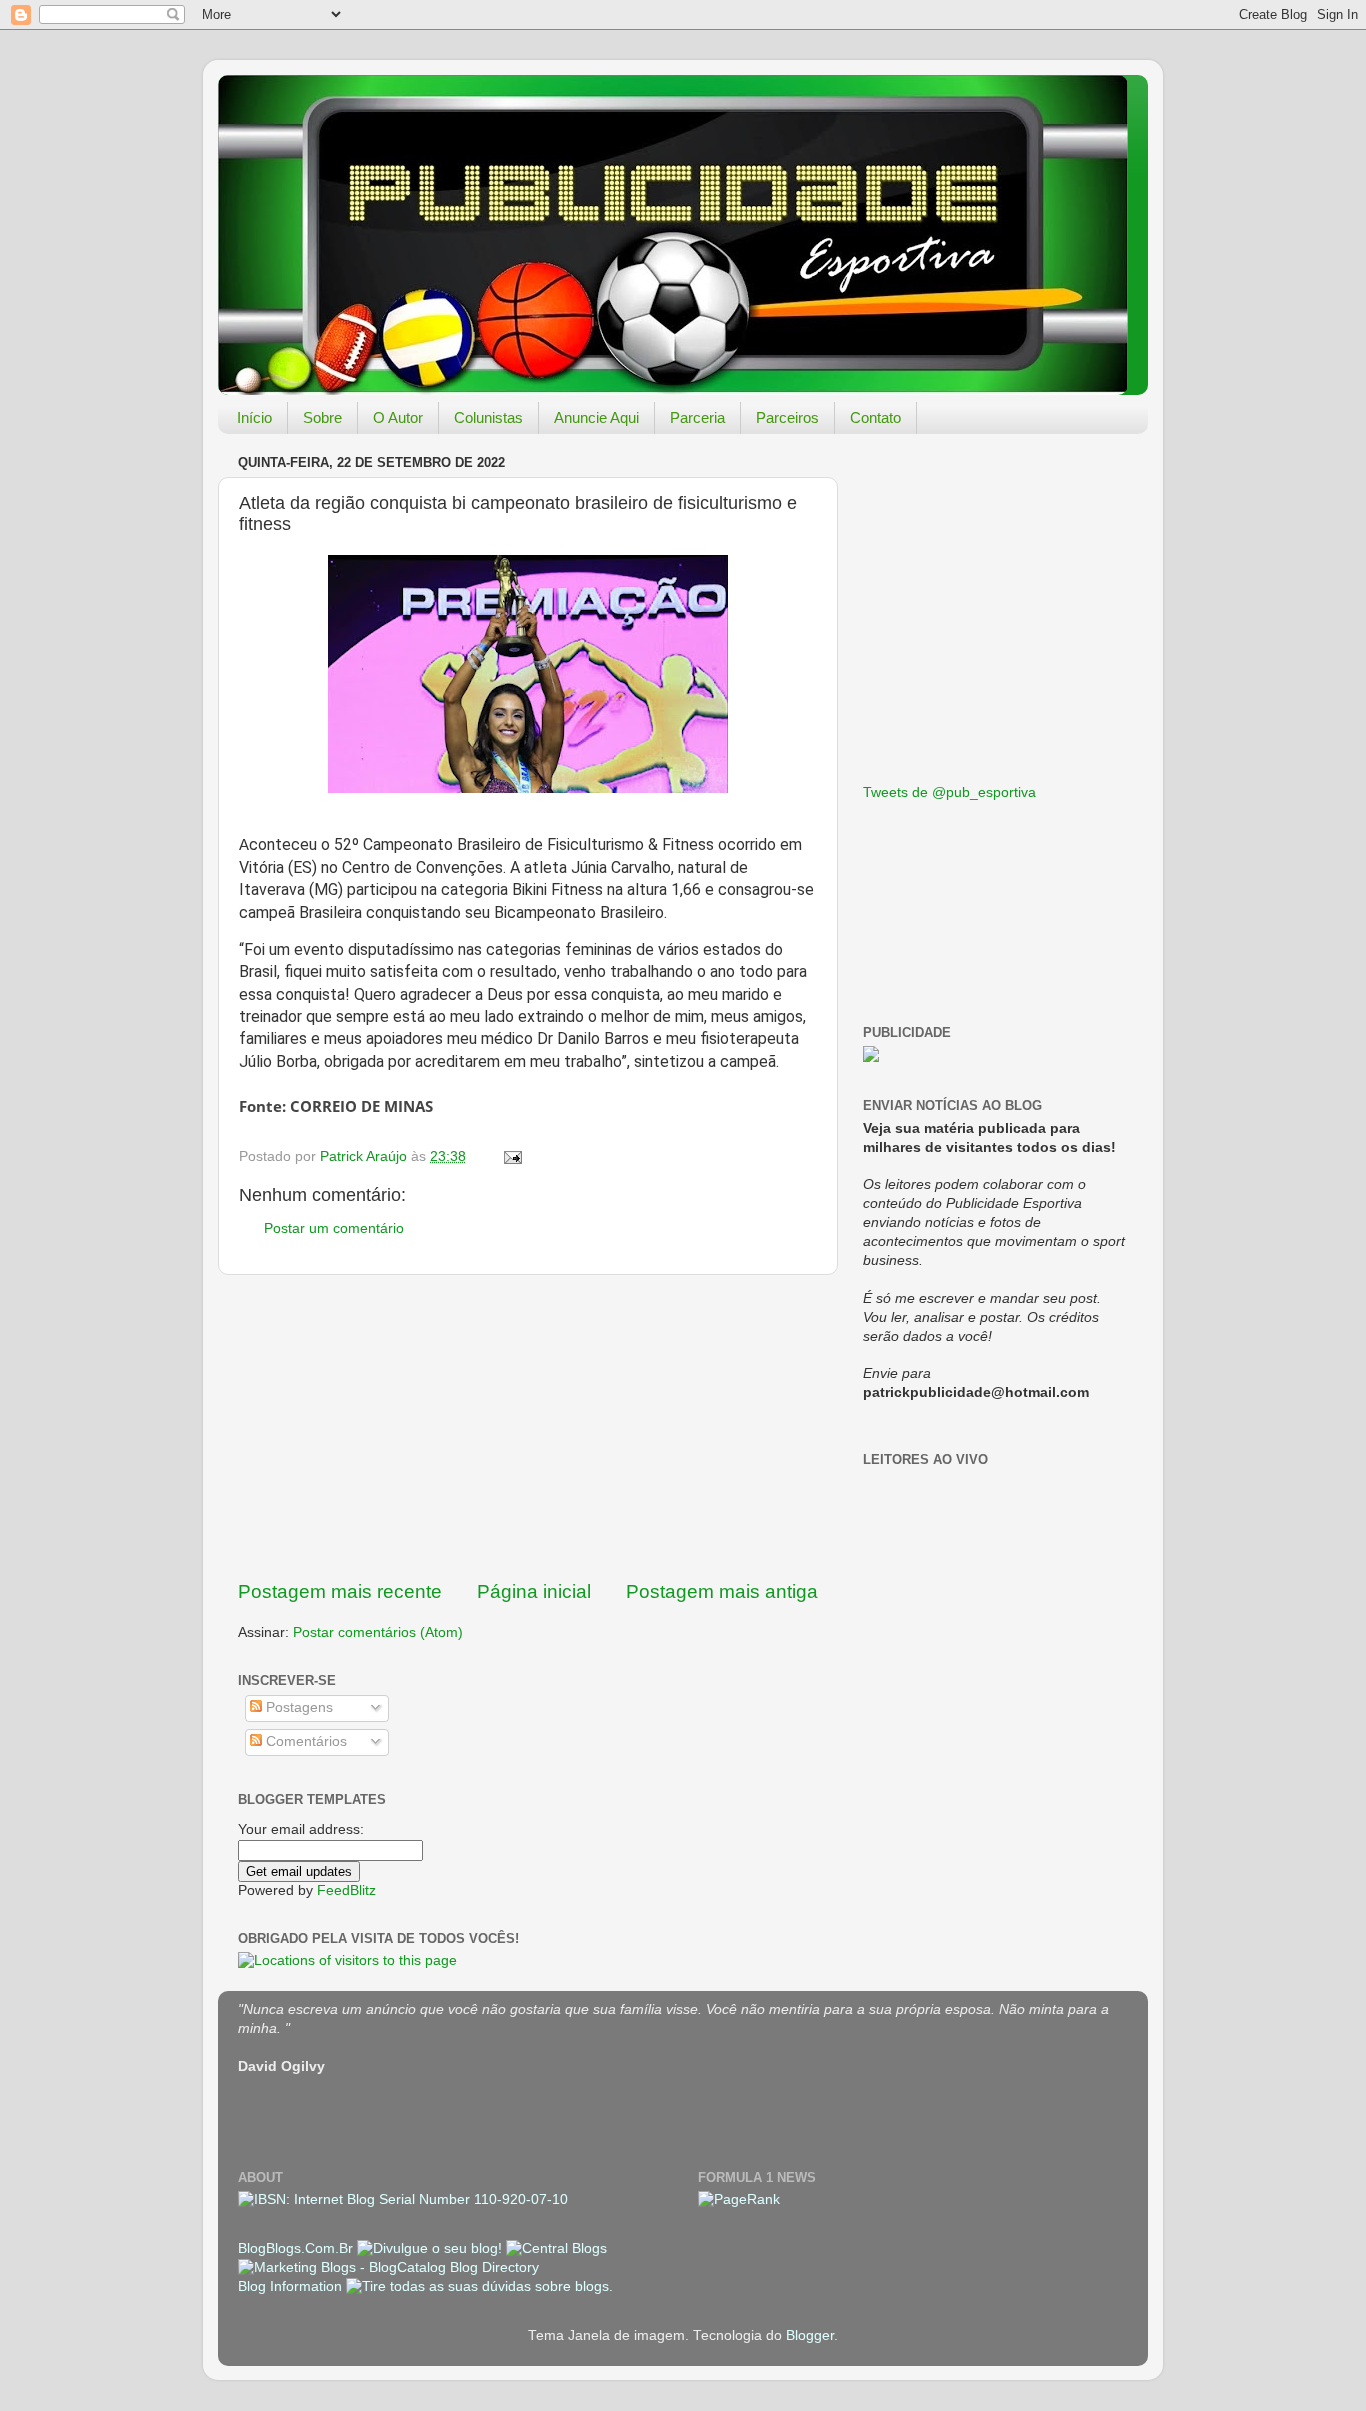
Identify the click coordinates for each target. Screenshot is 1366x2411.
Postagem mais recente (340, 1591)
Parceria (697, 417)
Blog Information (290, 2286)
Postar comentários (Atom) (378, 1632)
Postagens (297, 1707)
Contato (875, 417)
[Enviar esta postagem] (511, 1156)
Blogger (810, 2335)
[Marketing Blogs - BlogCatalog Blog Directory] (388, 2267)
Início (254, 417)
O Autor (398, 417)
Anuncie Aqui (596, 417)
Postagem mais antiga (722, 1591)
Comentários (304, 1741)
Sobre (322, 417)
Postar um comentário (334, 1228)
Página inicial (534, 1591)
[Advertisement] (528, 1427)
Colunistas (488, 417)
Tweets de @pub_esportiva (949, 792)
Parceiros (787, 417)
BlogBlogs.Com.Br (297, 2248)
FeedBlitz (346, 1890)
